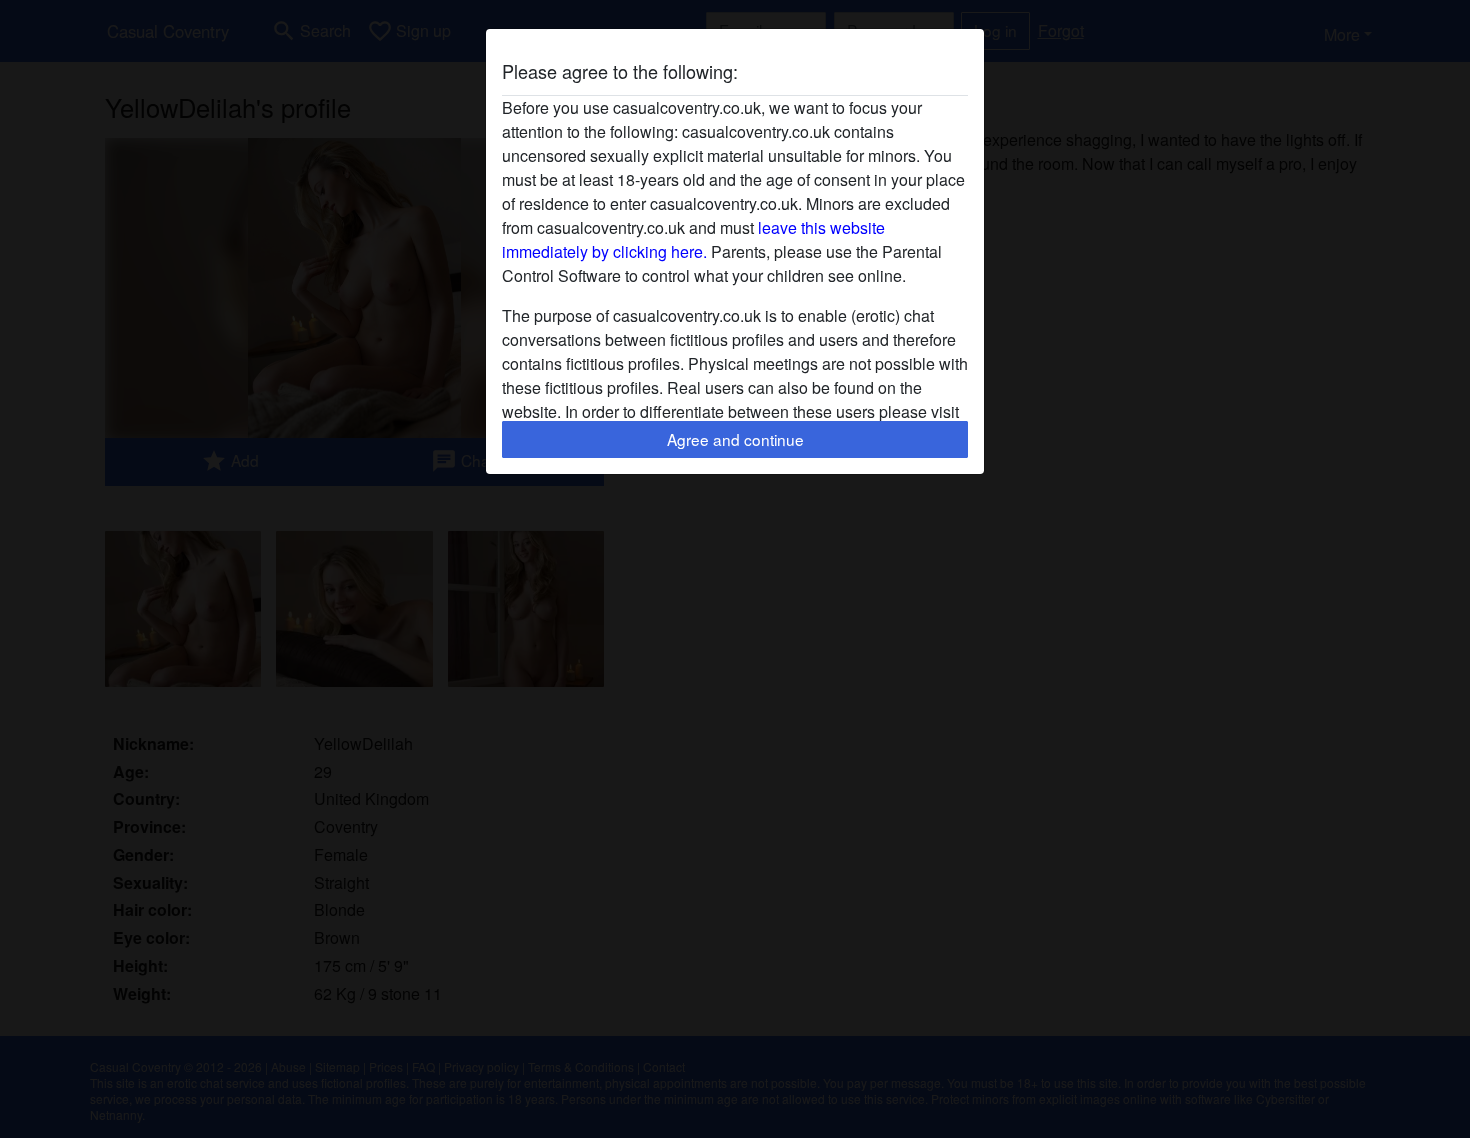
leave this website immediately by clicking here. (693, 239)
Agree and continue (735, 439)
